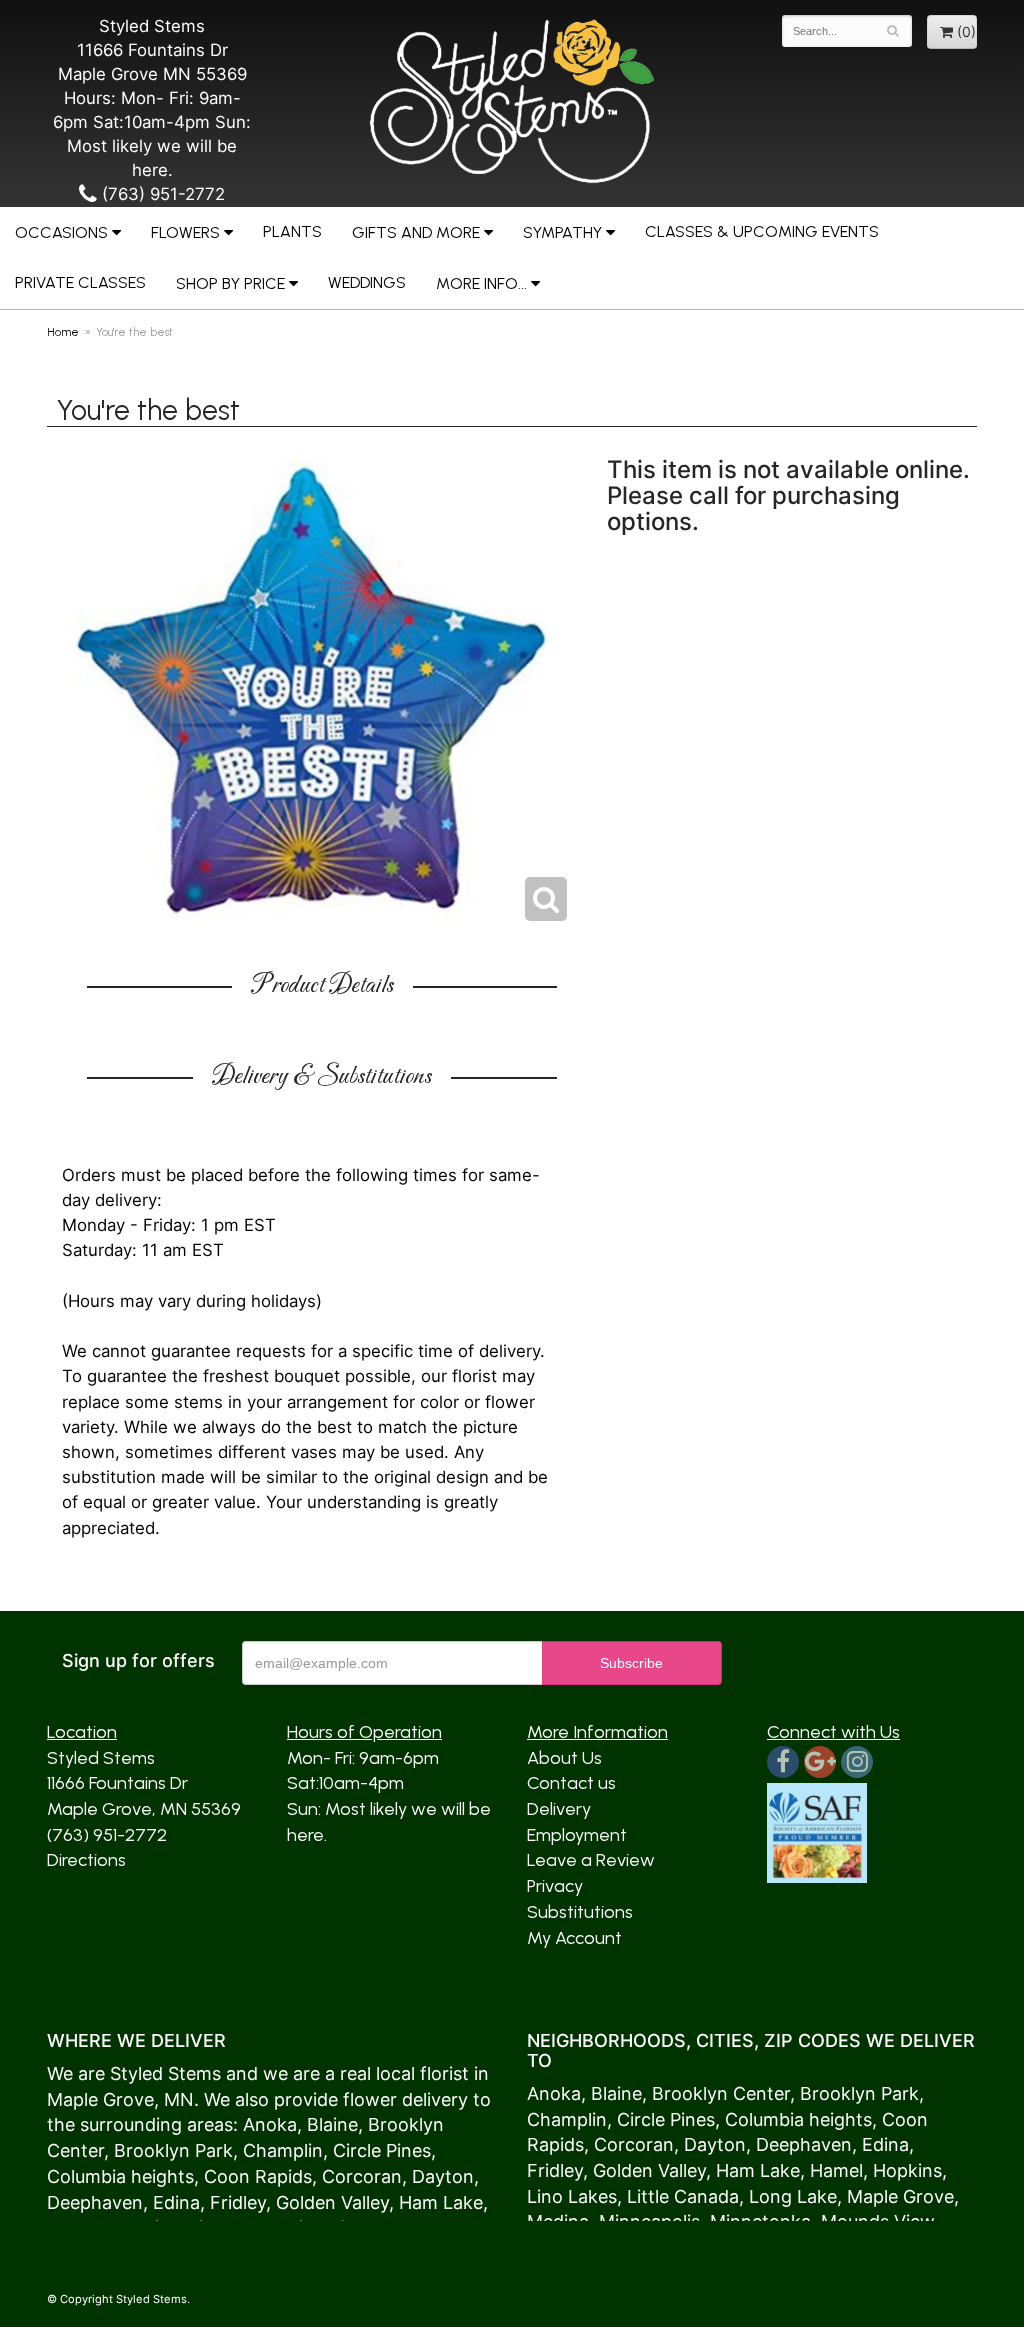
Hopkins (907, 2170)
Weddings (367, 282)
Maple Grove (100, 2099)
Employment (577, 1835)
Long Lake (793, 2196)
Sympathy (562, 232)
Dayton (443, 2176)
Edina (176, 2202)
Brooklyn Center (721, 2093)
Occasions (61, 232)
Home (63, 332)
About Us (564, 1758)
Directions (86, 1860)
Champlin (283, 2150)
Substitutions (580, 1912)
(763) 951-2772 (161, 194)
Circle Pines (382, 2150)
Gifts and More (416, 232)
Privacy (555, 1886)
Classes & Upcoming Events (762, 231)
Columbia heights (120, 2176)
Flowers (185, 232)
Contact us (571, 1783)
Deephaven (95, 2202)
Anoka (270, 2124)
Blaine (332, 2124)
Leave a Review (591, 1860)
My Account (574, 1938)
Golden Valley (332, 2202)
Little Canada (683, 2196)
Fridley (238, 2202)
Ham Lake (441, 2202)
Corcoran (362, 2176)
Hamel (836, 2170)
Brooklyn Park (173, 2150)
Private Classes (80, 282)
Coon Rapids (258, 2176)
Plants (292, 231)
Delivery (559, 1809)
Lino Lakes (572, 2196)
